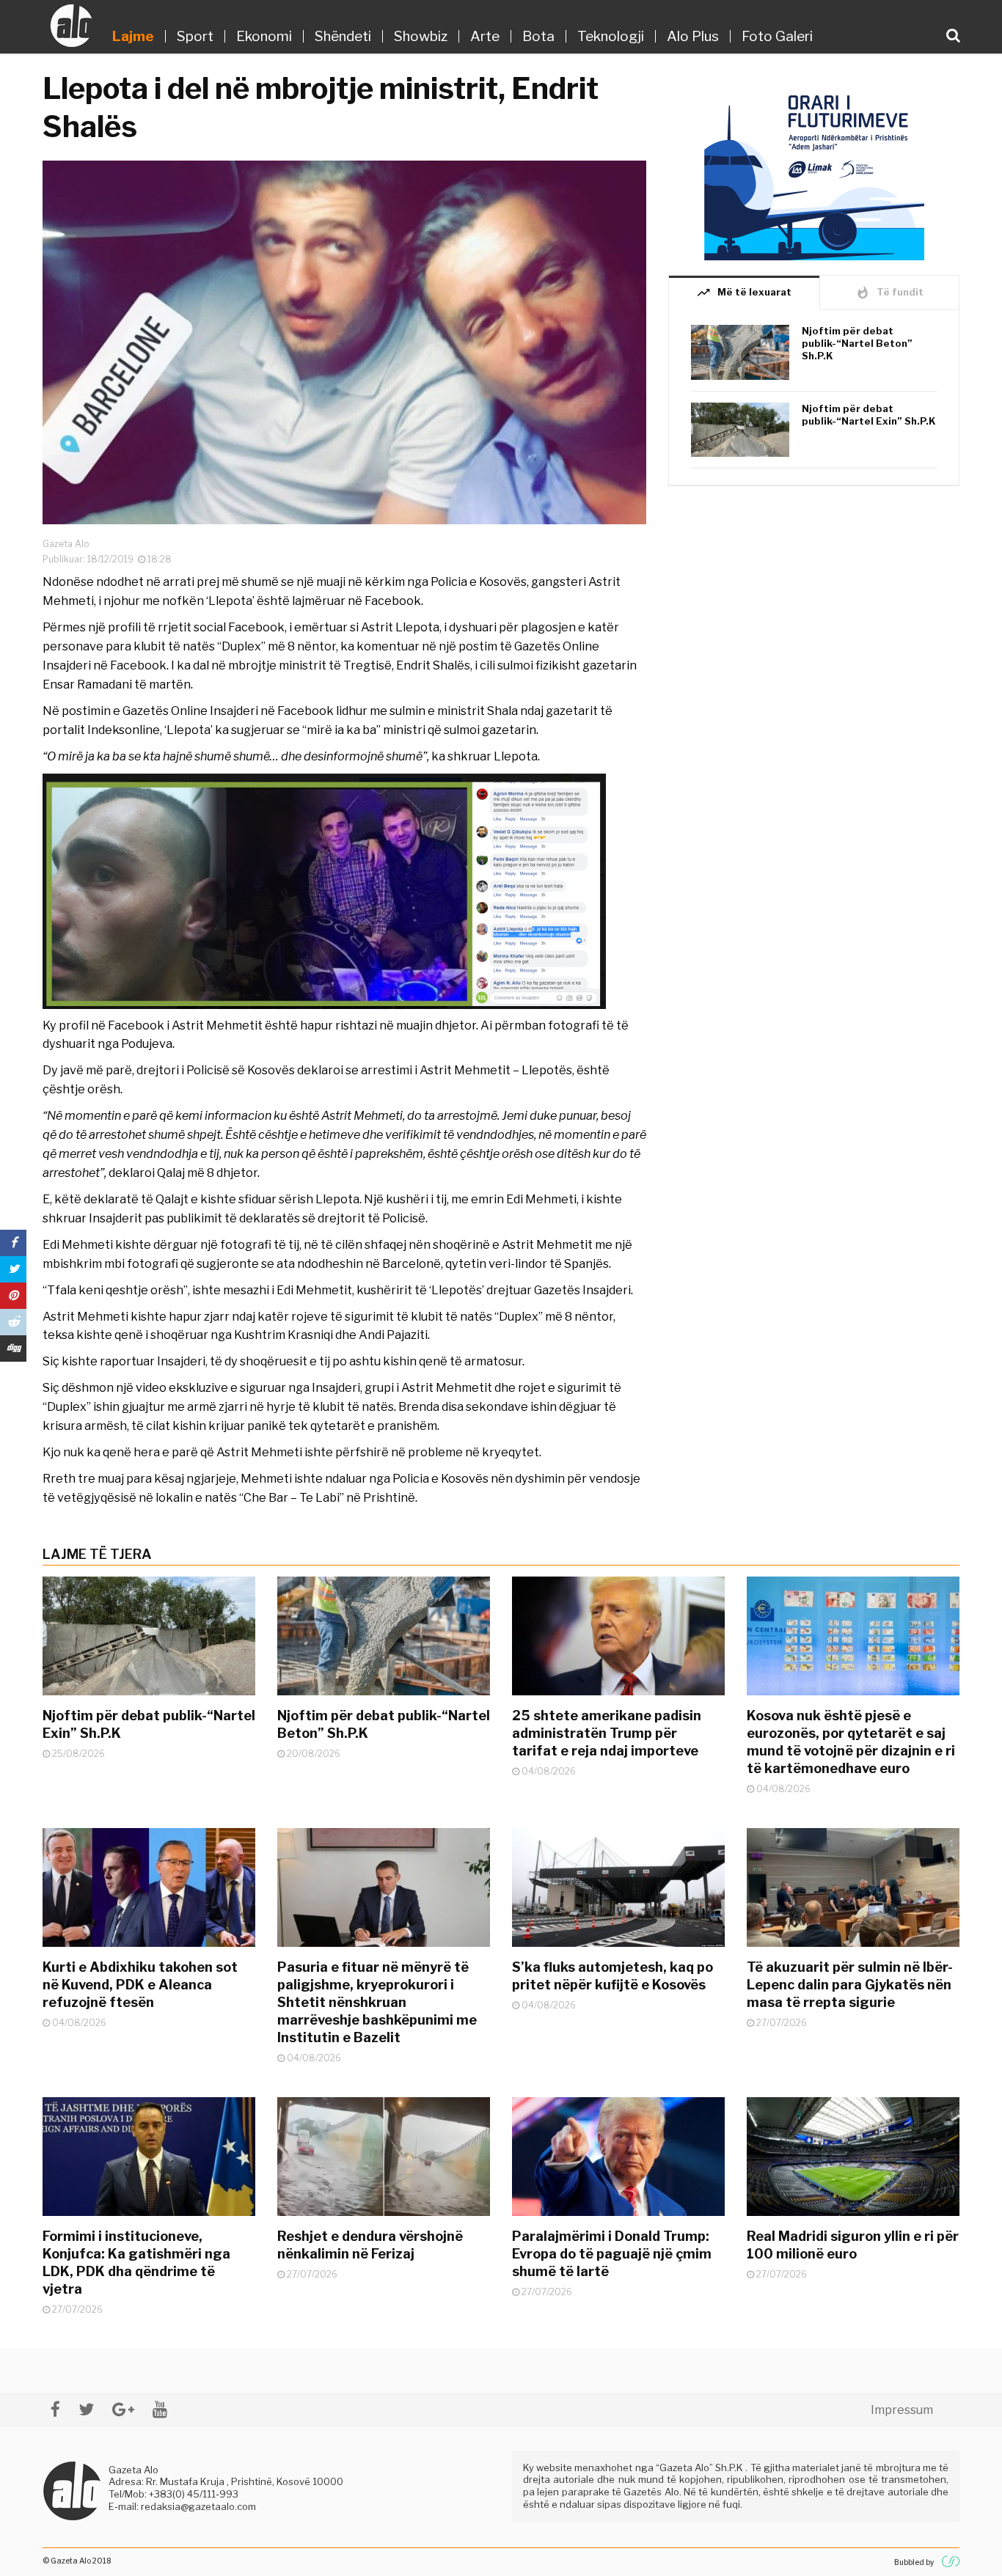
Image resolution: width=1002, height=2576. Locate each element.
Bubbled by (914, 2562)
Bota (538, 36)
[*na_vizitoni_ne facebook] (55, 2409)
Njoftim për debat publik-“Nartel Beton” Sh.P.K (857, 343)
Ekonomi (264, 36)
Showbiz (421, 36)
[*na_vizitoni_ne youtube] (160, 2409)
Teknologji (611, 36)
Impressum (902, 2410)
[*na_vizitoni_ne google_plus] (123, 2409)
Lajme (133, 36)
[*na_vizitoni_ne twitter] (86, 2409)
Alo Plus (693, 36)
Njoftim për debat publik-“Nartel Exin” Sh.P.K (869, 415)
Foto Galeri (777, 36)
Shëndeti (343, 36)
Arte (485, 36)
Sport (195, 36)
